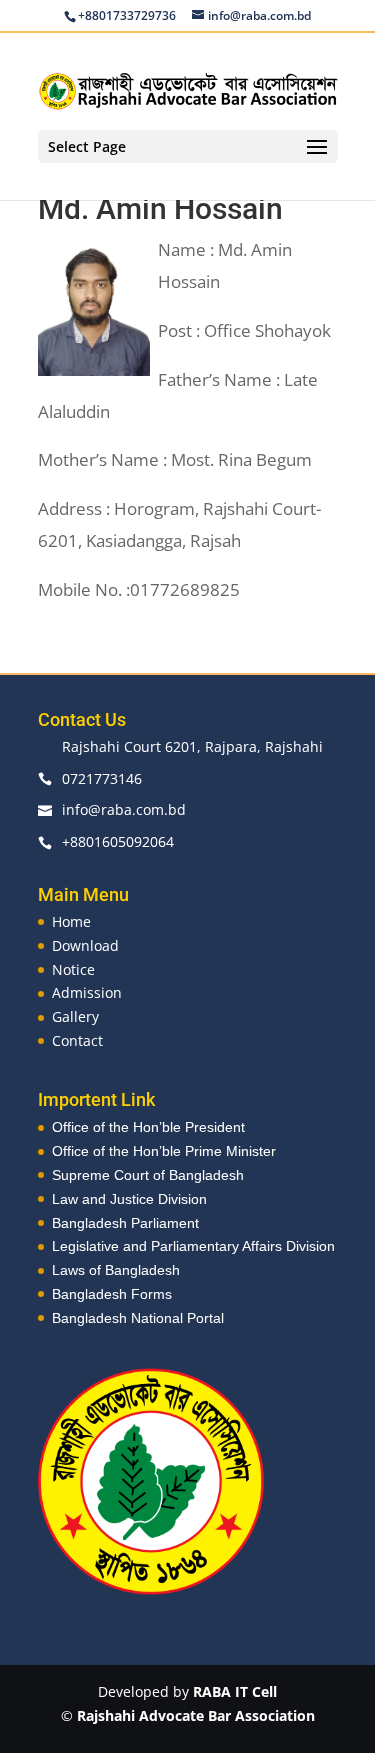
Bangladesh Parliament (125, 1223)
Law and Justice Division (129, 1199)
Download (85, 945)
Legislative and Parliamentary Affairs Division (193, 1246)
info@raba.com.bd (124, 809)
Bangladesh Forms (112, 1294)
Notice (73, 969)
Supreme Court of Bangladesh (148, 1175)
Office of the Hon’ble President (148, 1127)
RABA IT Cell (235, 1691)
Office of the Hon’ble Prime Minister (164, 1151)
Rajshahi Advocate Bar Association (196, 1715)
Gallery (75, 1016)
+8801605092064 (118, 841)
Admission (87, 992)
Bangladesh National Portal (138, 1318)
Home (71, 921)
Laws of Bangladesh (116, 1270)
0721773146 (102, 778)
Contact (77, 1040)
